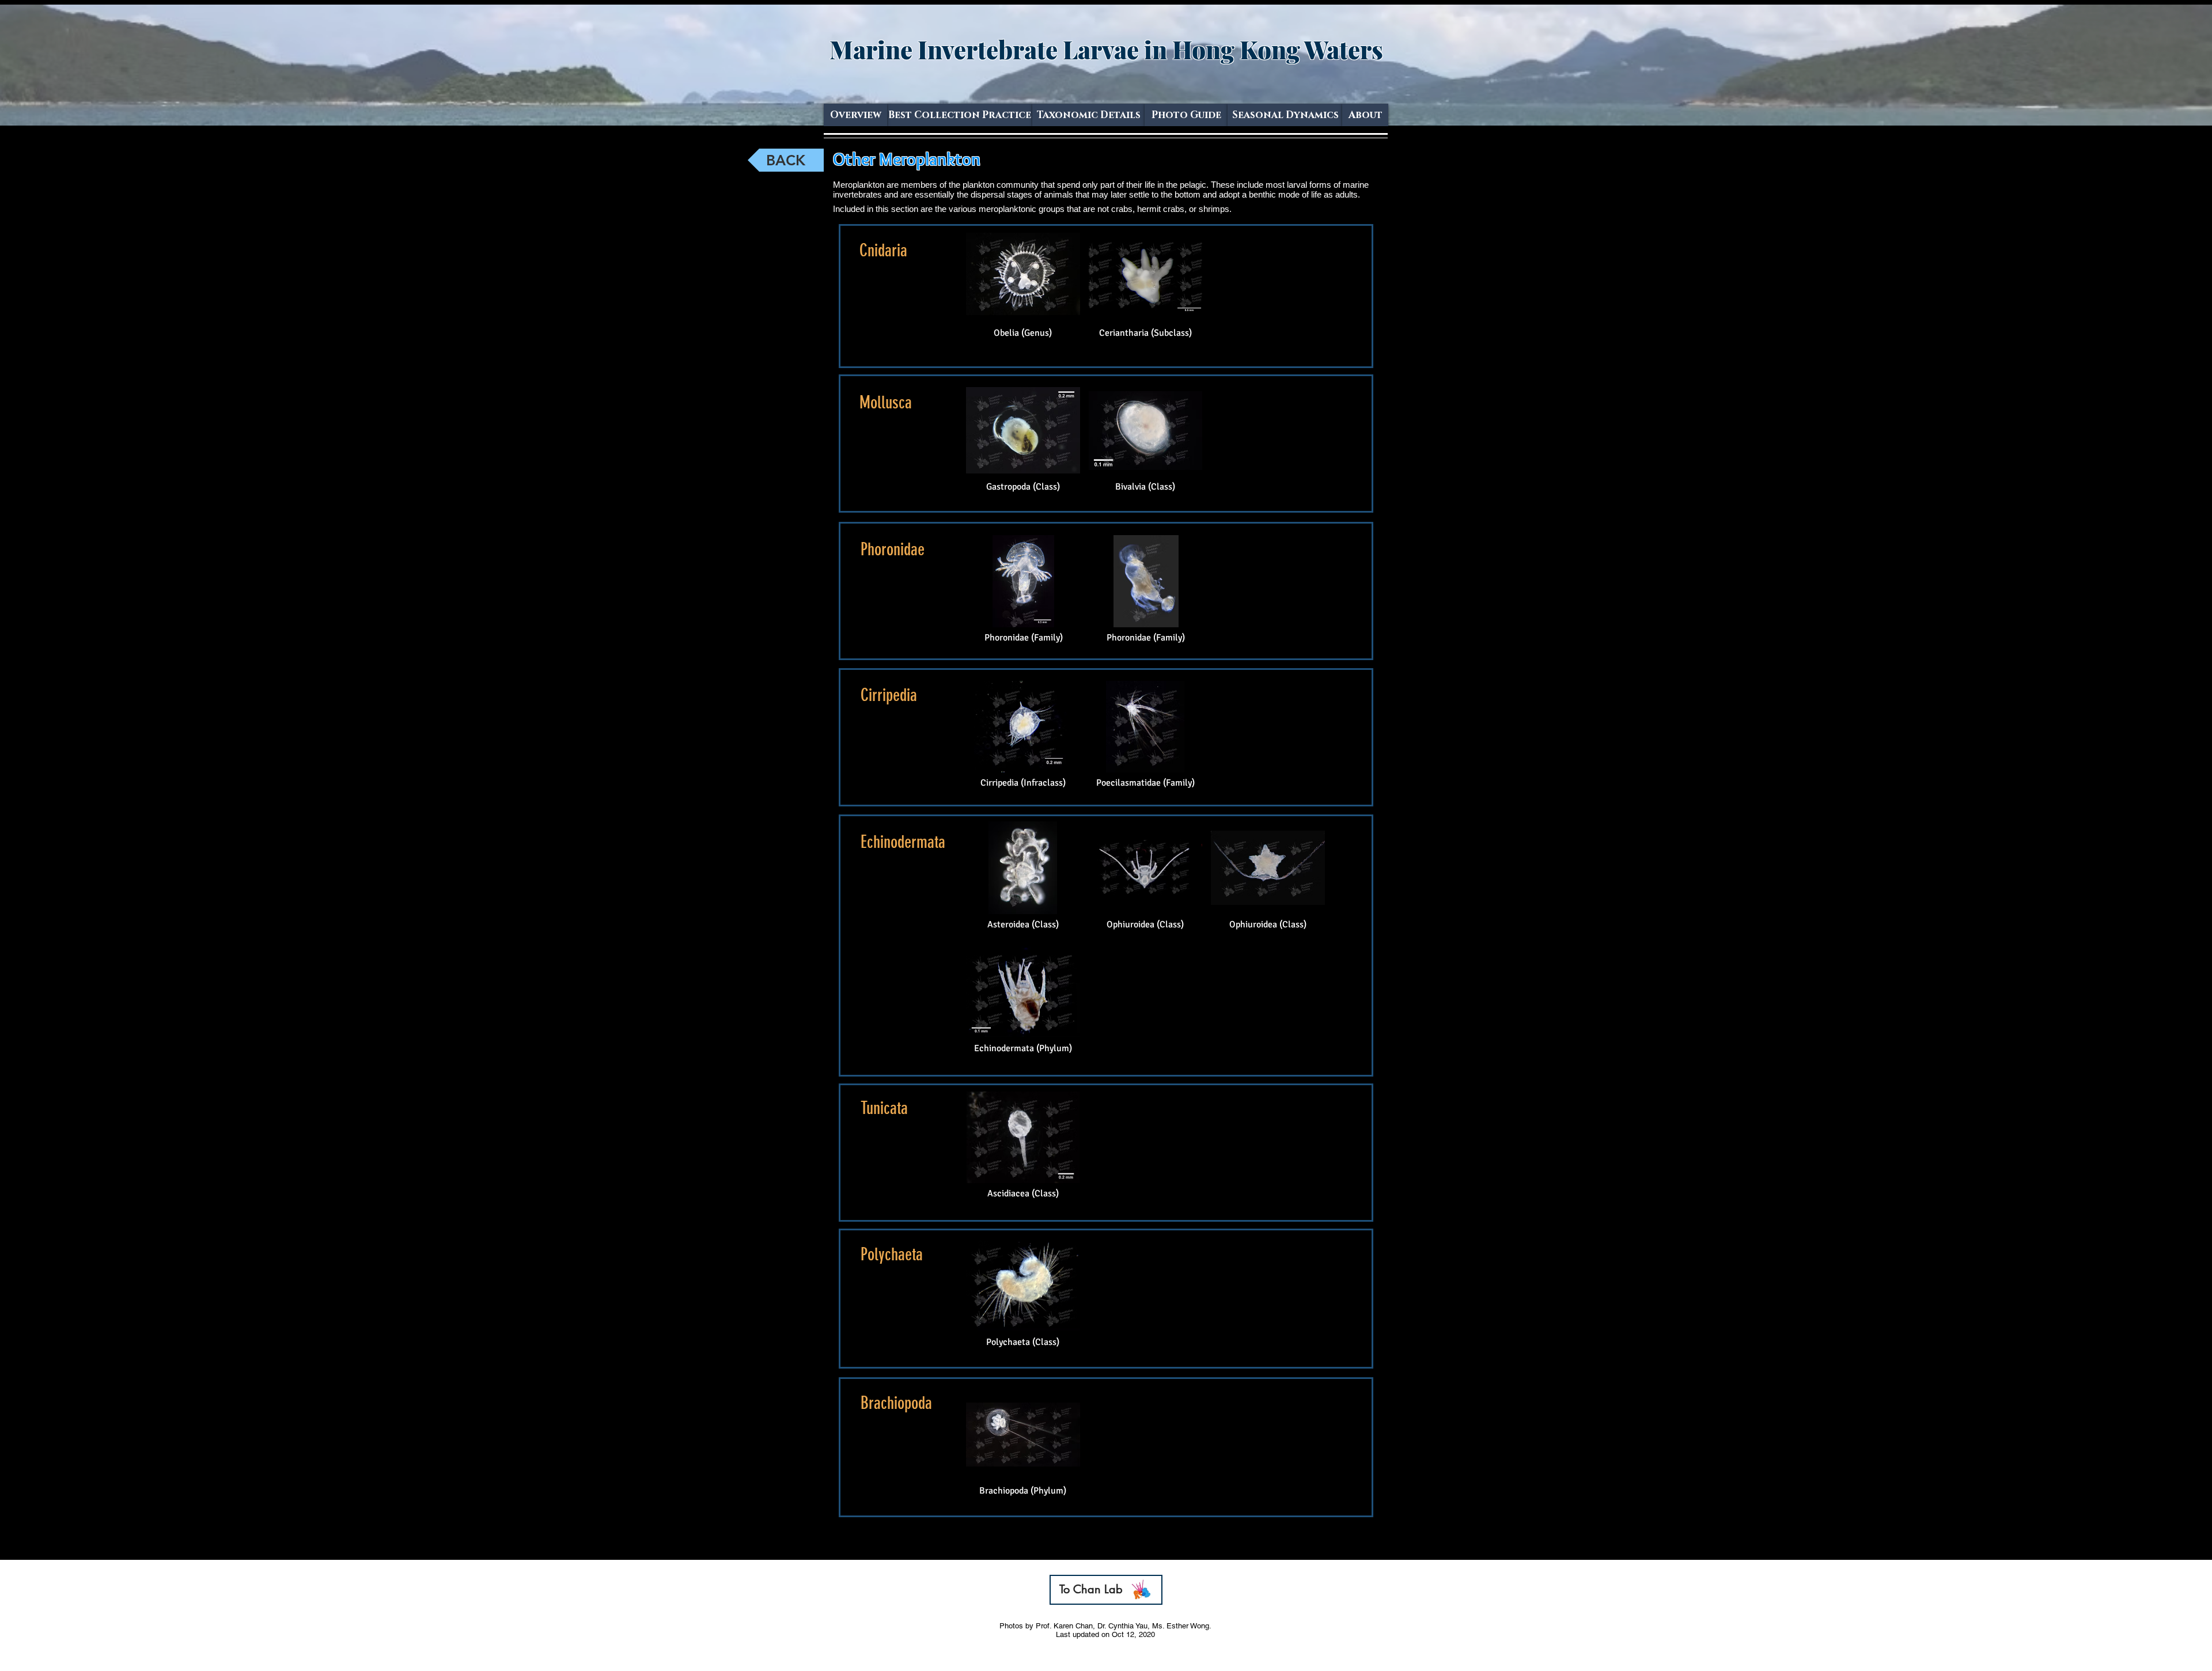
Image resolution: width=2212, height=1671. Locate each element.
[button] (1088, 115)
